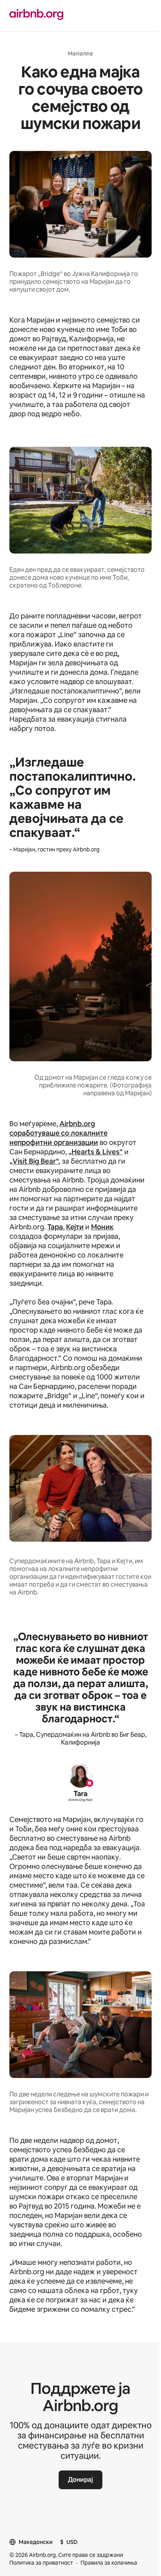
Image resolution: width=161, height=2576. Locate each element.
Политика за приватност (41, 2563)
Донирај (80, 2480)
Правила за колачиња (109, 2563)
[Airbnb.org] (36, 15)
